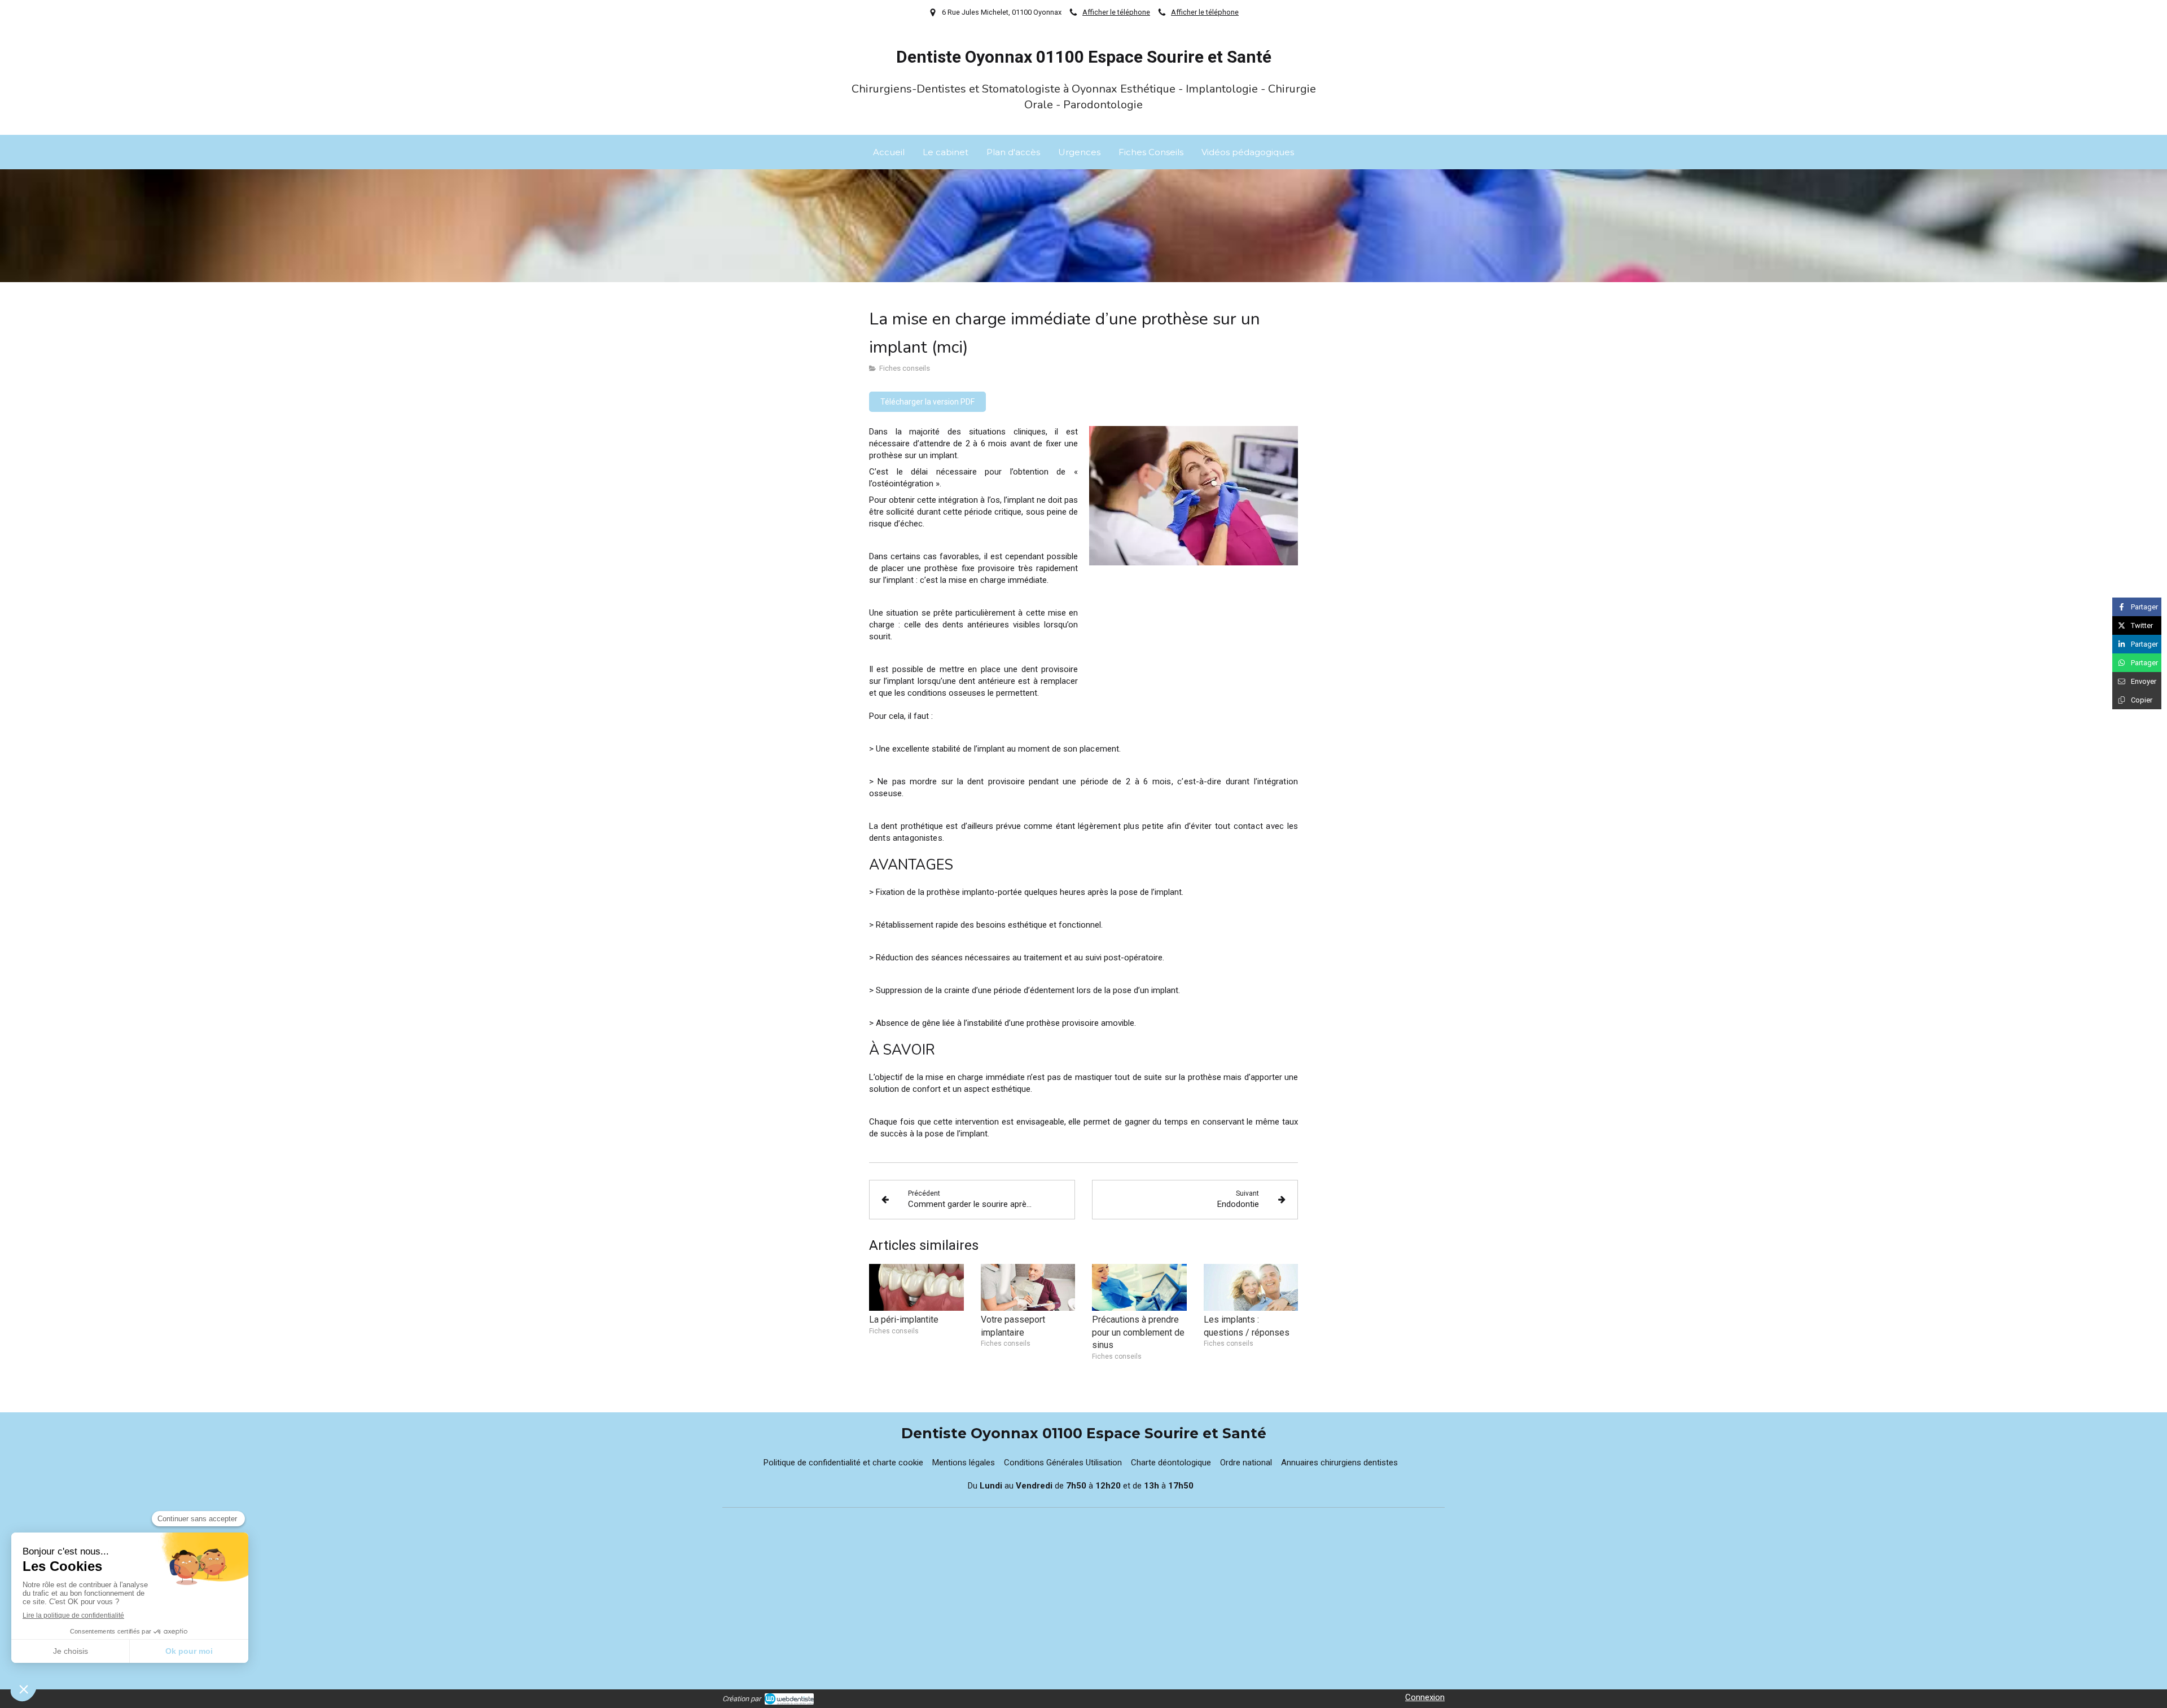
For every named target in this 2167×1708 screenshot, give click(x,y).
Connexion (1425, 1697)
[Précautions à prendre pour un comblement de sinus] (1139, 1288)
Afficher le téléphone (1116, 12)
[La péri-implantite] (916, 1288)
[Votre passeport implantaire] (1028, 1288)
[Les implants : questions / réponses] (1251, 1288)
